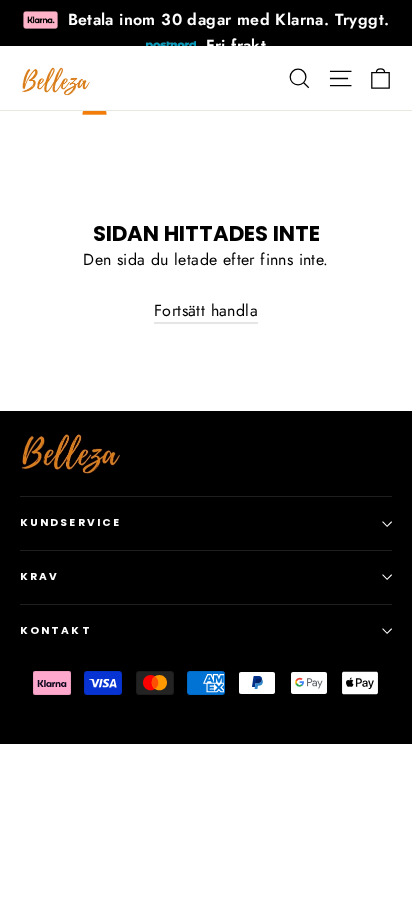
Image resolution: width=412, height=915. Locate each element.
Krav (39, 576)
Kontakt (56, 630)
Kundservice (70, 522)
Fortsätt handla (206, 310)
